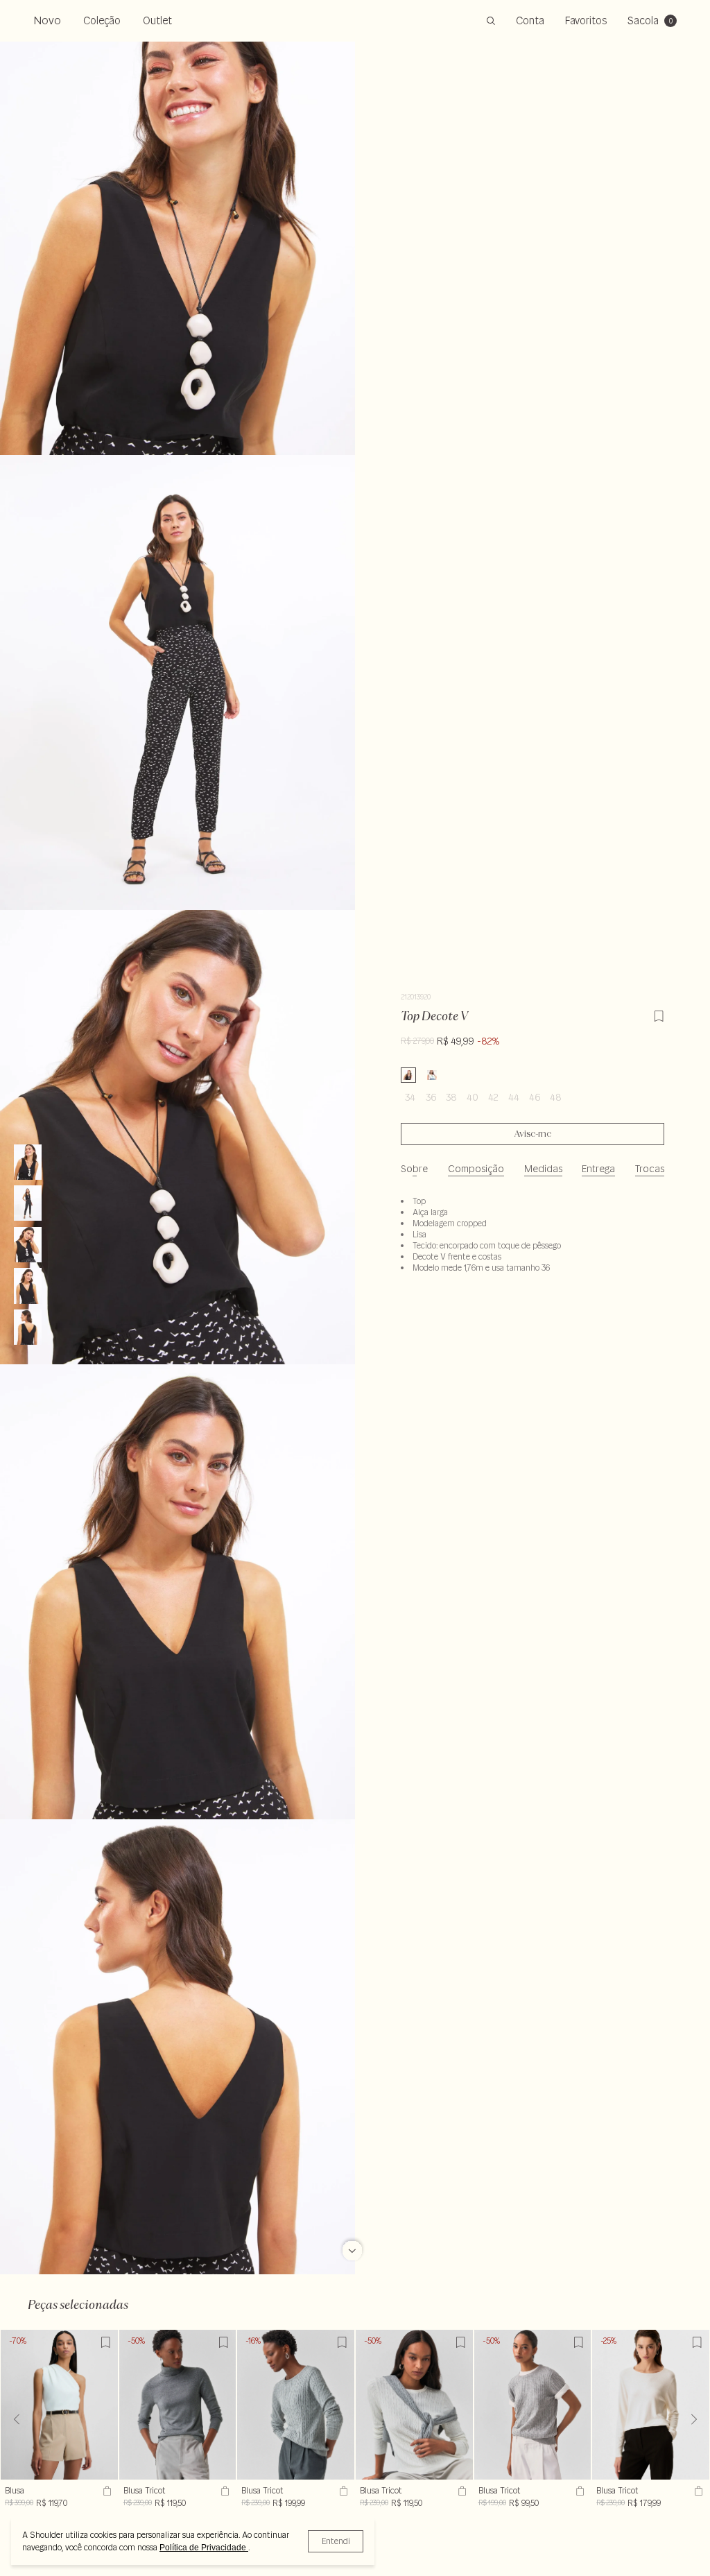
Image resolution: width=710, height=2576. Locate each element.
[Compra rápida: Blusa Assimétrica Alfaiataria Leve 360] (105, 2491)
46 (535, 1097)
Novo (47, 20)
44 (514, 1097)
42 (493, 1097)
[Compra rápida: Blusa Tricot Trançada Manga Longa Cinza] (342, 2491)
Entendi (336, 2541)
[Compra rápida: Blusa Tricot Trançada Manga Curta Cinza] (578, 2491)
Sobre (414, 1169)
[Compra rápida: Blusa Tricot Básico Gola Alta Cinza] (223, 2491)
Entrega (598, 1169)
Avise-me (533, 1134)
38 (451, 1097)
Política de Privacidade (204, 2548)
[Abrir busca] (491, 21)
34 (410, 1097)
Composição (476, 1169)
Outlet (157, 20)
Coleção (102, 20)
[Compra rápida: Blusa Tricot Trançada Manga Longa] (460, 2491)
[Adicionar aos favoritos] (659, 1014)
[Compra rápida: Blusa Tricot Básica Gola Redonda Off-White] (697, 2491)
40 (473, 1097)
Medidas (543, 1169)
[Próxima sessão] (352, 2243)
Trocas (650, 1169)
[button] (694, 2419)
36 (431, 1097)
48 (556, 1097)
